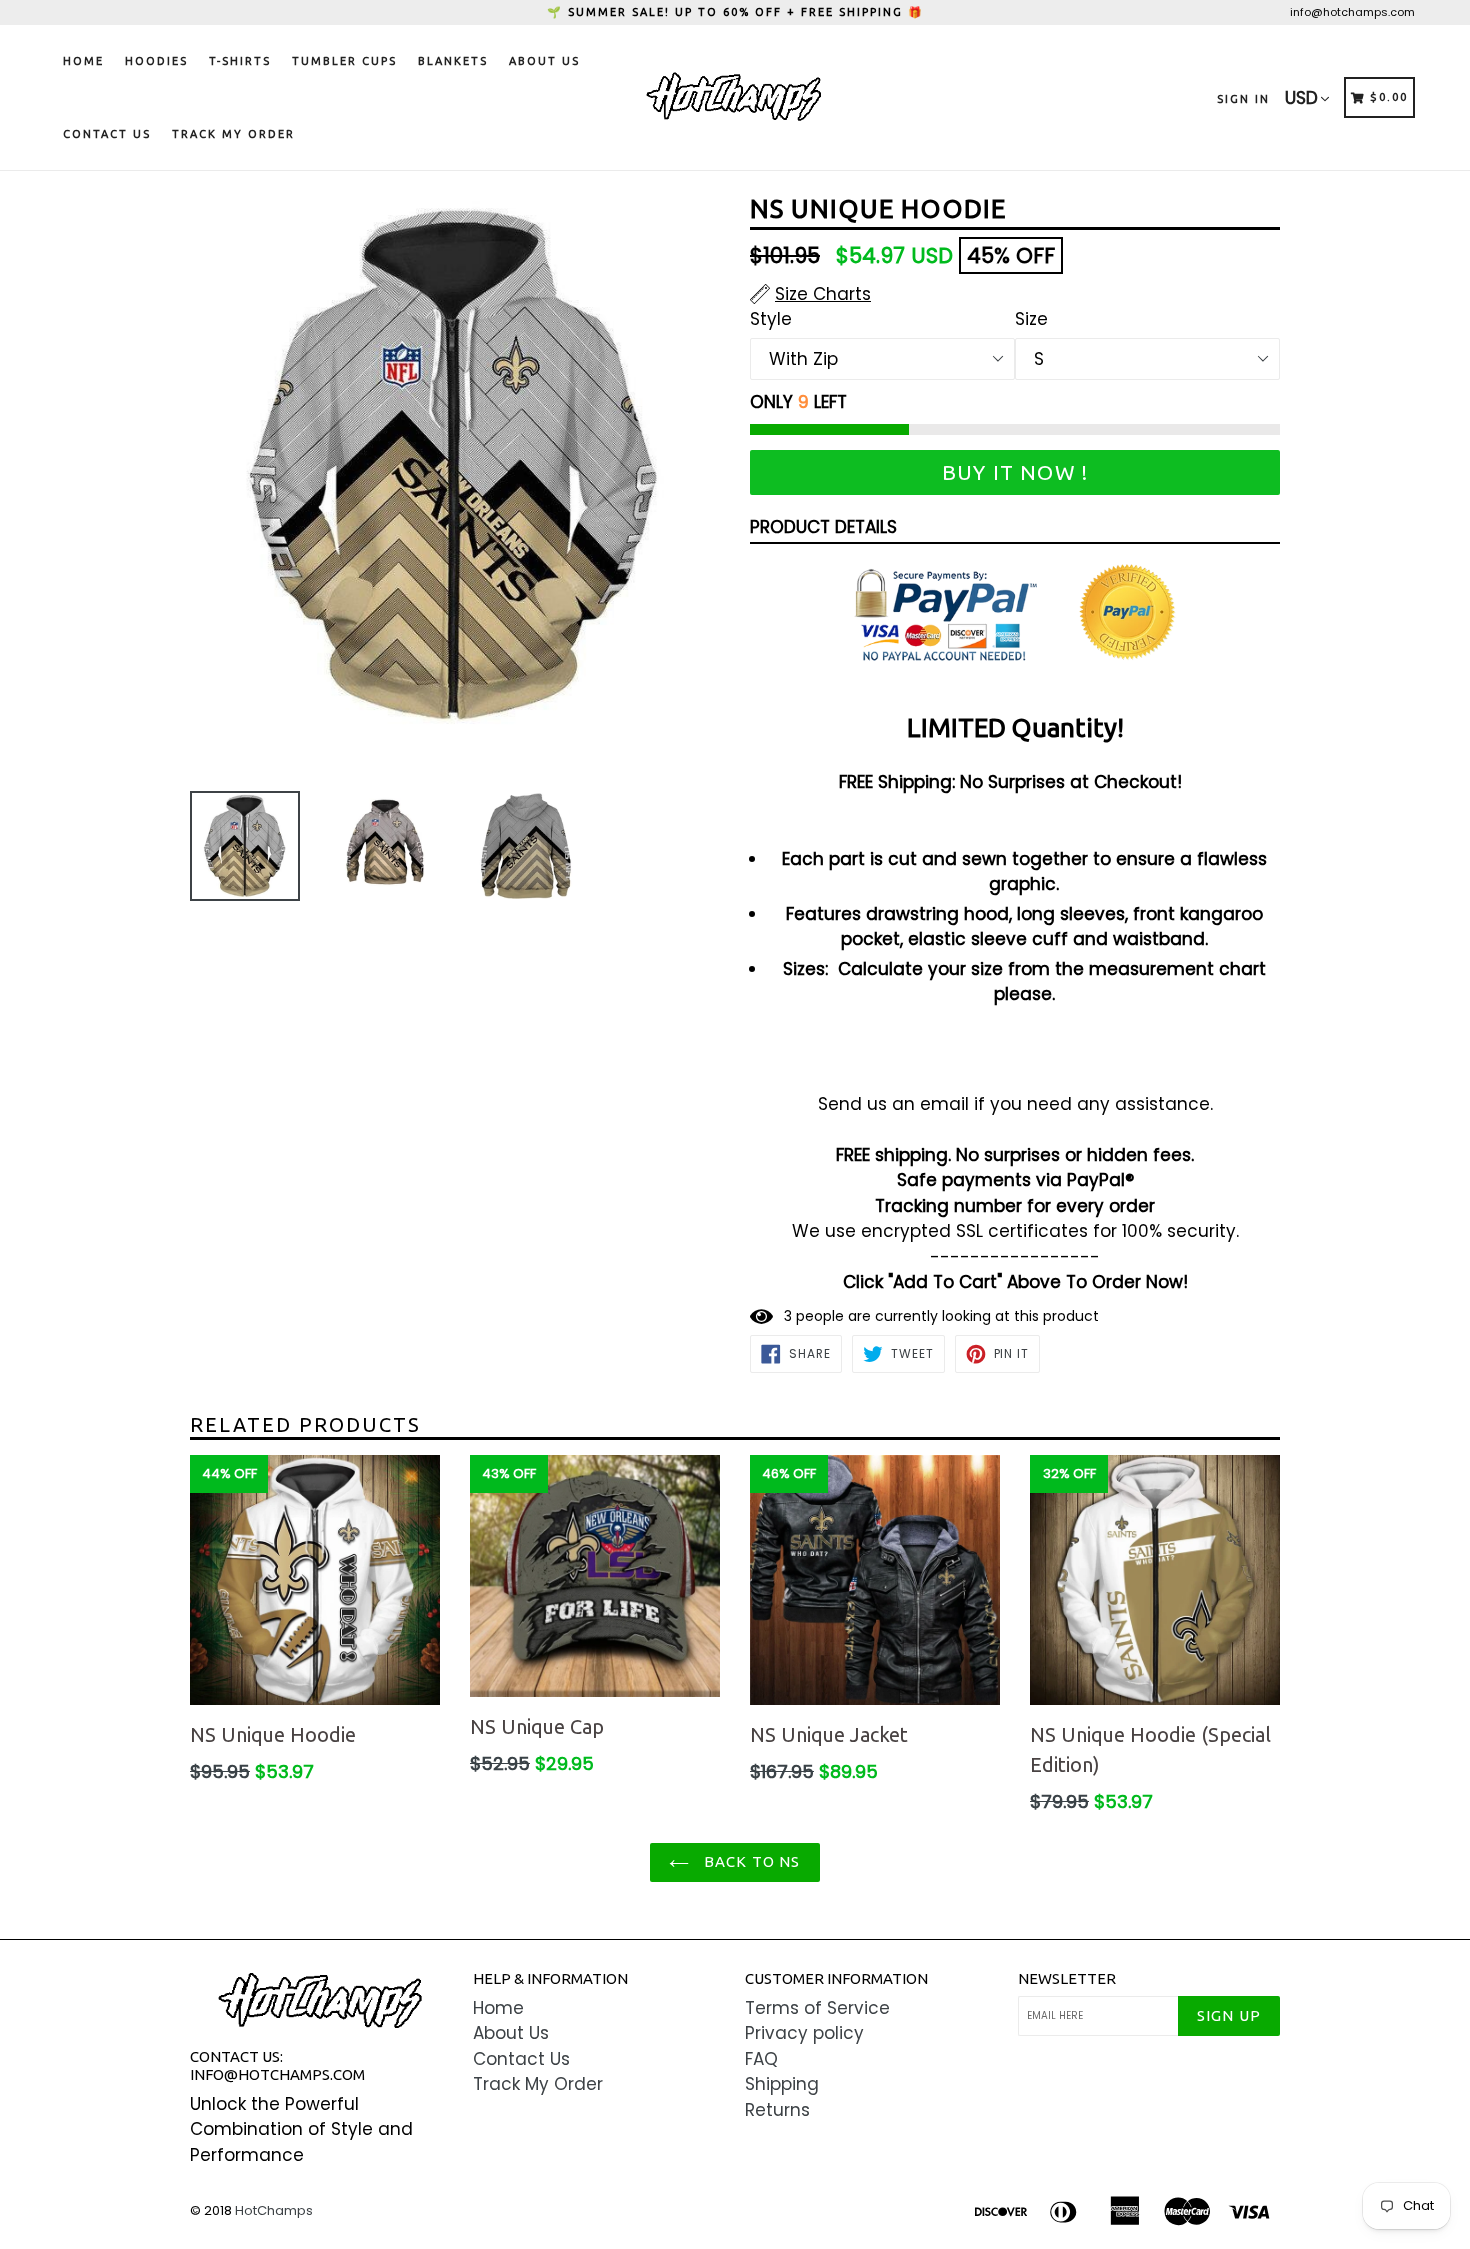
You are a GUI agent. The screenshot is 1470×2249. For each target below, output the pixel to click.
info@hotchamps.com (1352, 12)
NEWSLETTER (1067, 1978)
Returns (777, 2110)
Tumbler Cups (344, 61)
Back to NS (749, 1861)
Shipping (782, 2084)
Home (83, 61)
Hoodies (156, 61)
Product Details (823, 527)
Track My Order (233, 134)
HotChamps (274, 2210)
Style (771, 319)
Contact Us (107, 134)
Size (1031, 319)
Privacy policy (804, 2033)
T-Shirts (240, 61)
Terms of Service (817, 2008)
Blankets (453, 61)
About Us (544, 61)
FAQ (761, 2059)
